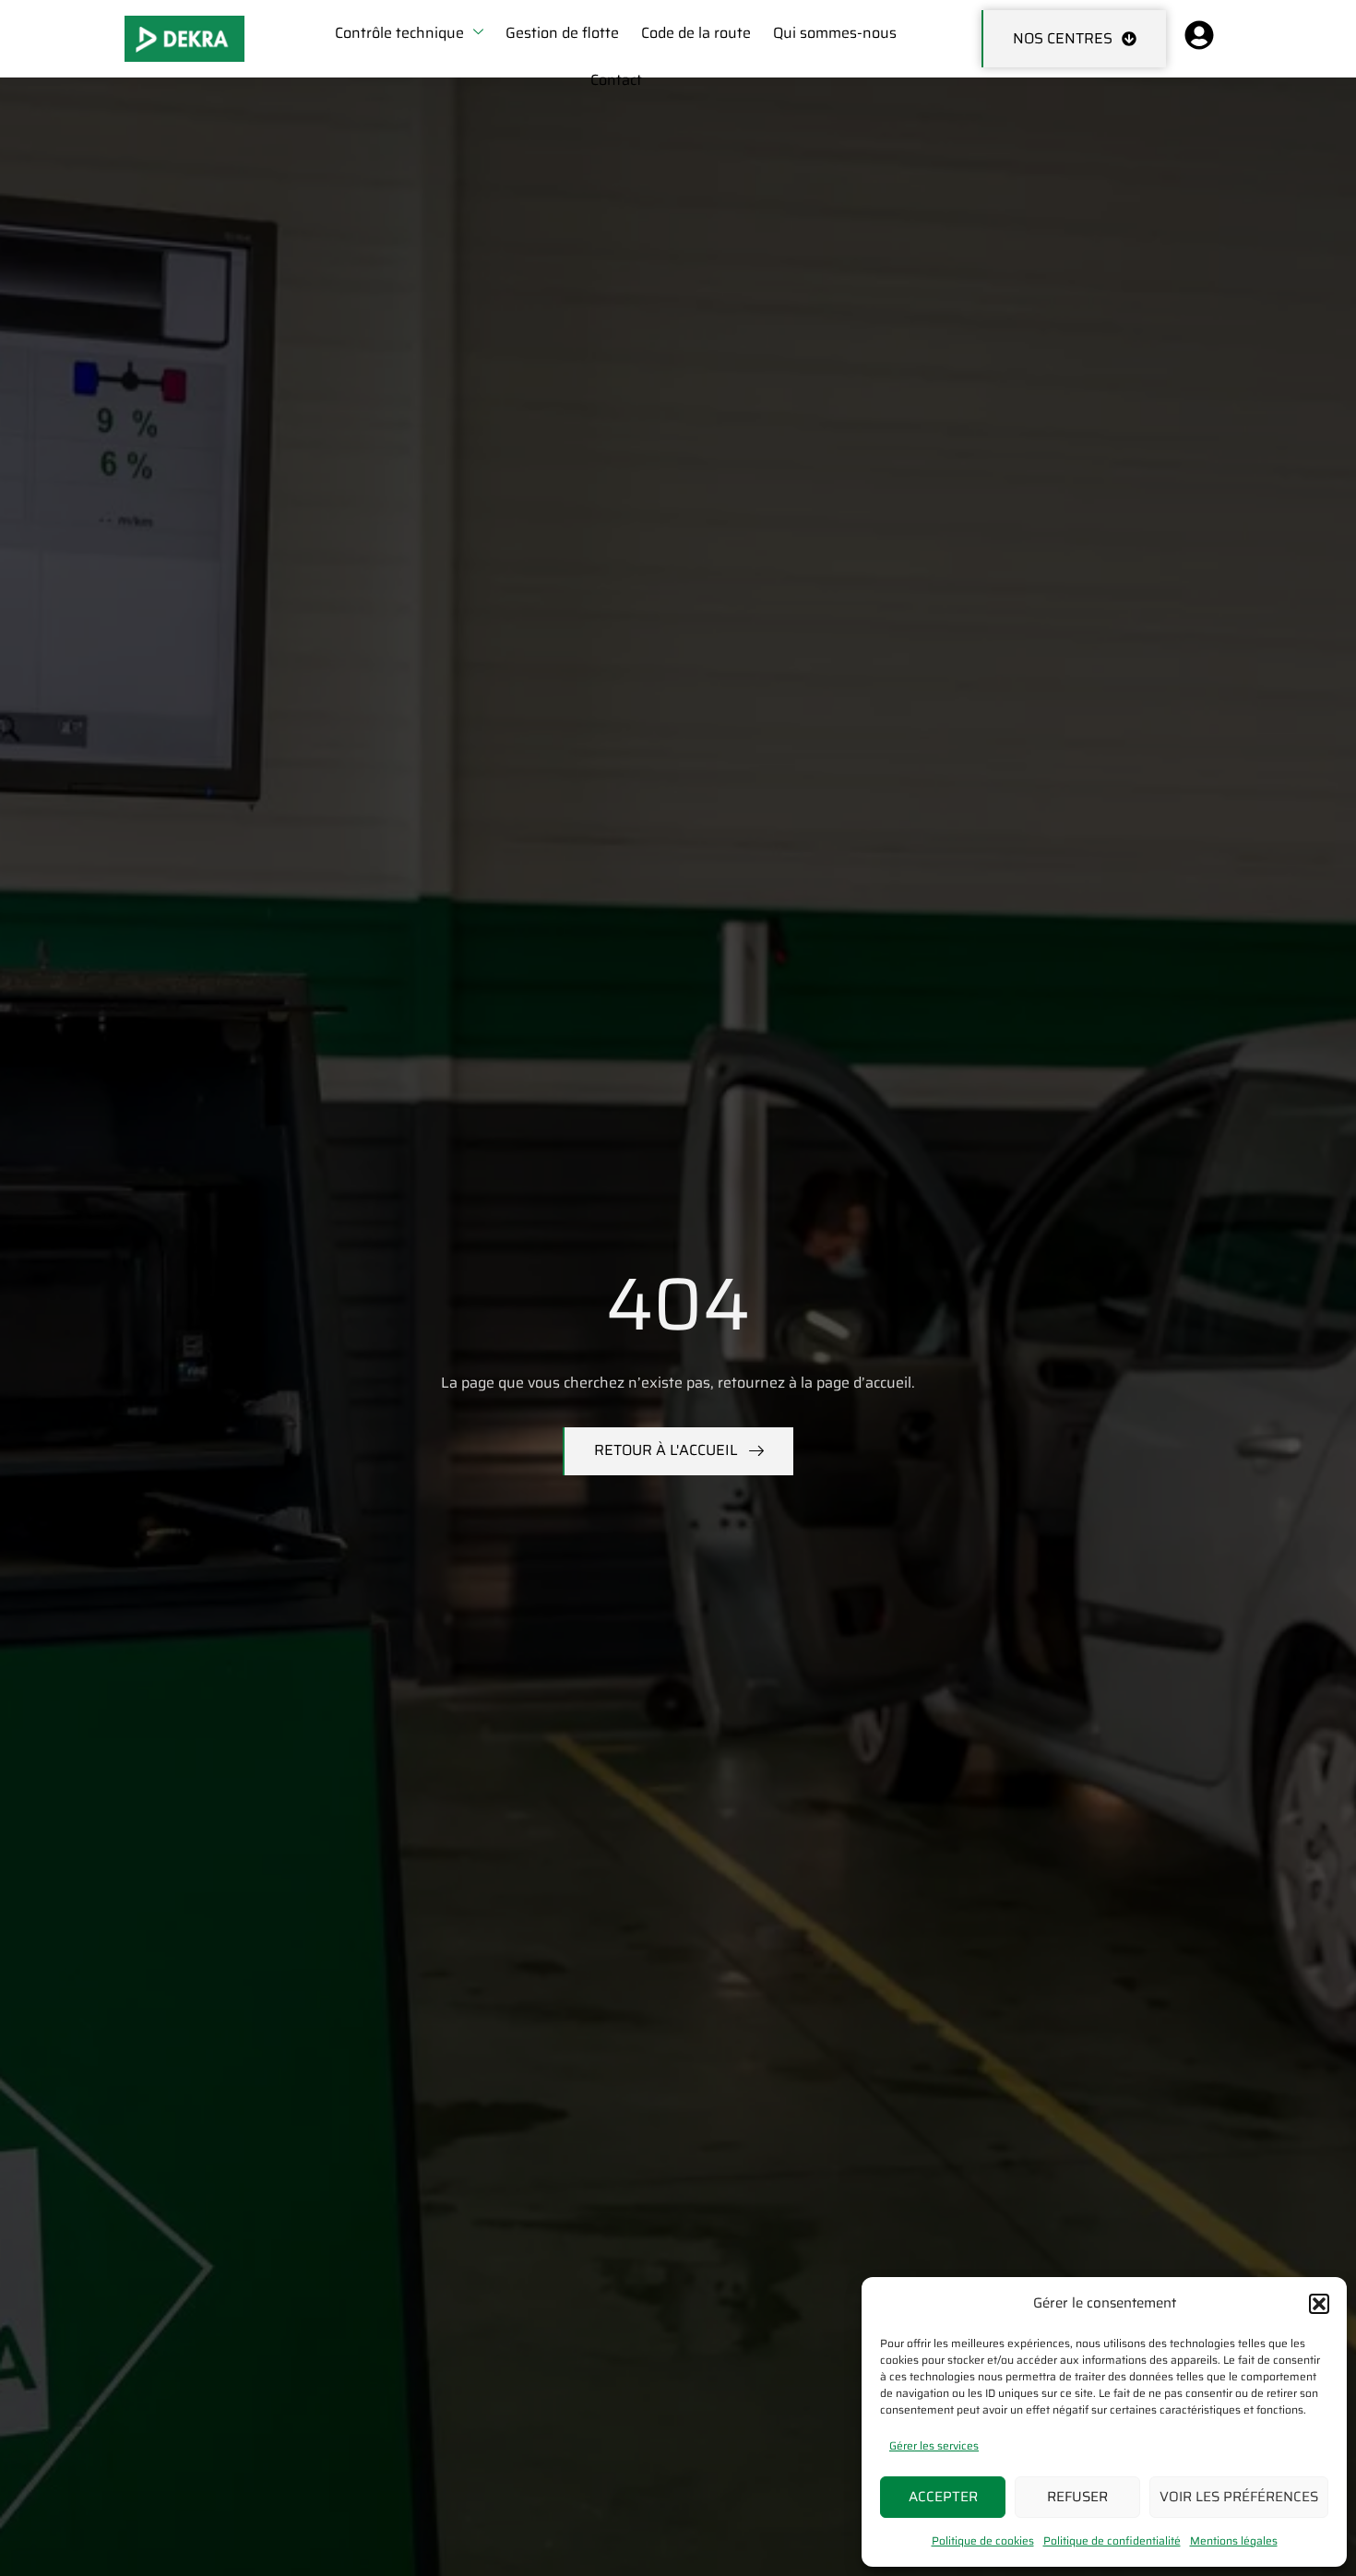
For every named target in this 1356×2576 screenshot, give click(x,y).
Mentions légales (1234, 2540)
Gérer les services (934, 2445)
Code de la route (696, 33)
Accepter (943, 2497)
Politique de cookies (983, 2540)
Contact (616, 80)
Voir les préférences (1239, 2497)
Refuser (1077, 2497)
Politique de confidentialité (1112, 2540)
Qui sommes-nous (835, 33)
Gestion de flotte (562, 33)
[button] (1319, 2304)
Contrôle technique (399, 33)
